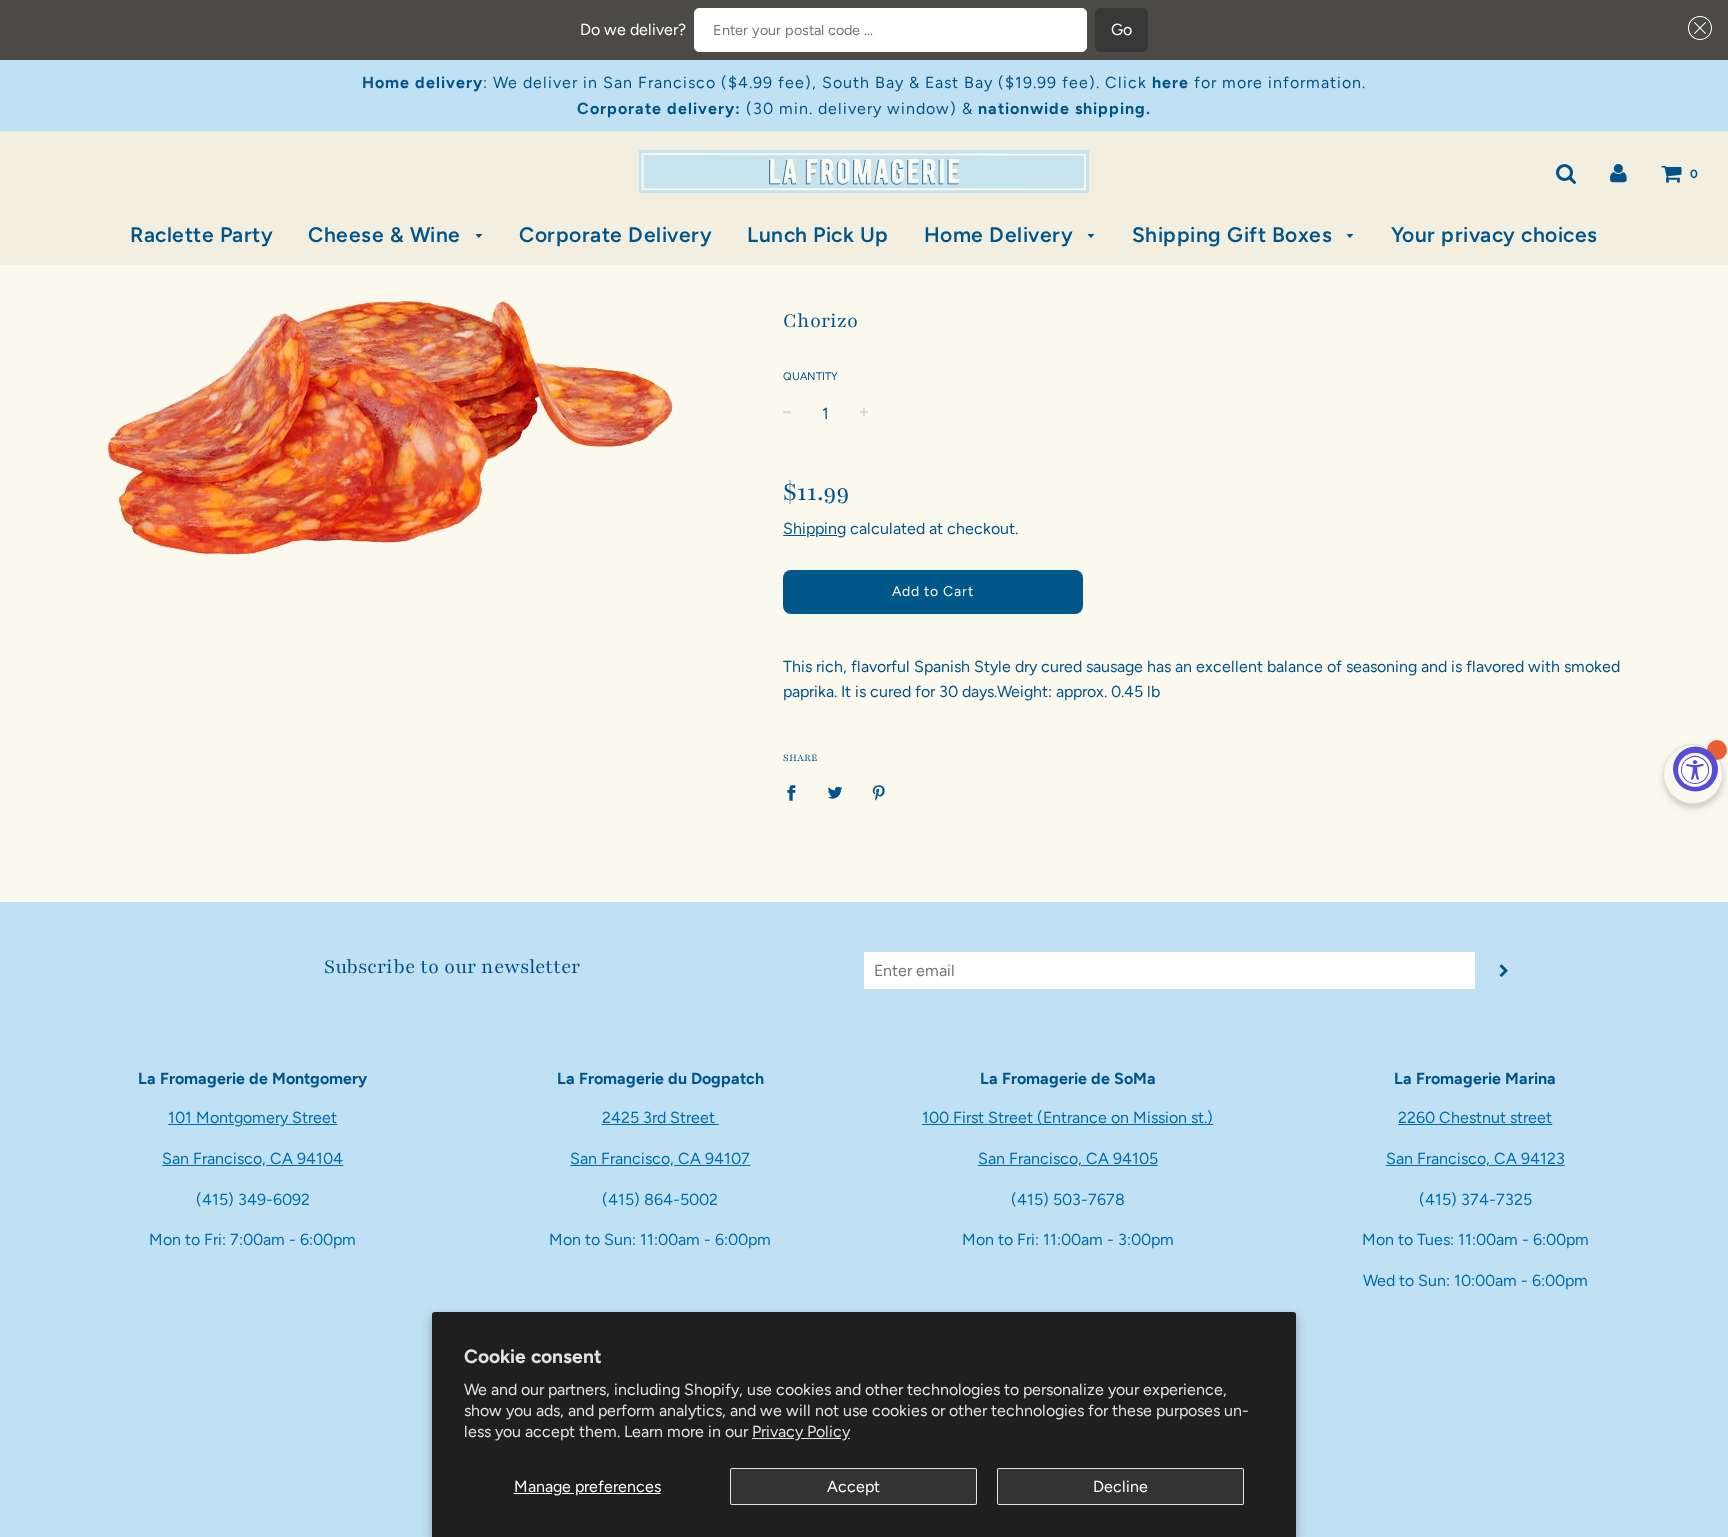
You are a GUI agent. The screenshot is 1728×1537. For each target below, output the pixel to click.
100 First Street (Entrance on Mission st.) (1067, 1117)
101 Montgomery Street (252, 1117)
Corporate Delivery (615, 234)
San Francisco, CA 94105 (1068, 1158)
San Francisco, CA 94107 (660, 1158)
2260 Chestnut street (1475, 1117)
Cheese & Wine (387, 234)
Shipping (814, 528)
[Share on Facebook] (797, 792)
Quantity (810, 376)
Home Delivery (1001, 234)
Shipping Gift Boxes (1235, 234)
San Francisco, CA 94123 (1475, 1158)
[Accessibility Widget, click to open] (1695, 768)
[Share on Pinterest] (879, 792)
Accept (853, 1486)
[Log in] (1618, 172)
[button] (1696, 28)
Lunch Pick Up (818, 234)
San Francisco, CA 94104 (252, 1158)
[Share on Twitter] (835, 792)
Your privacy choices (1494, 234)
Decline (1120, 1486)
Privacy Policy (801, 1431)
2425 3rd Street (660, 1117)
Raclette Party (201, 234)
